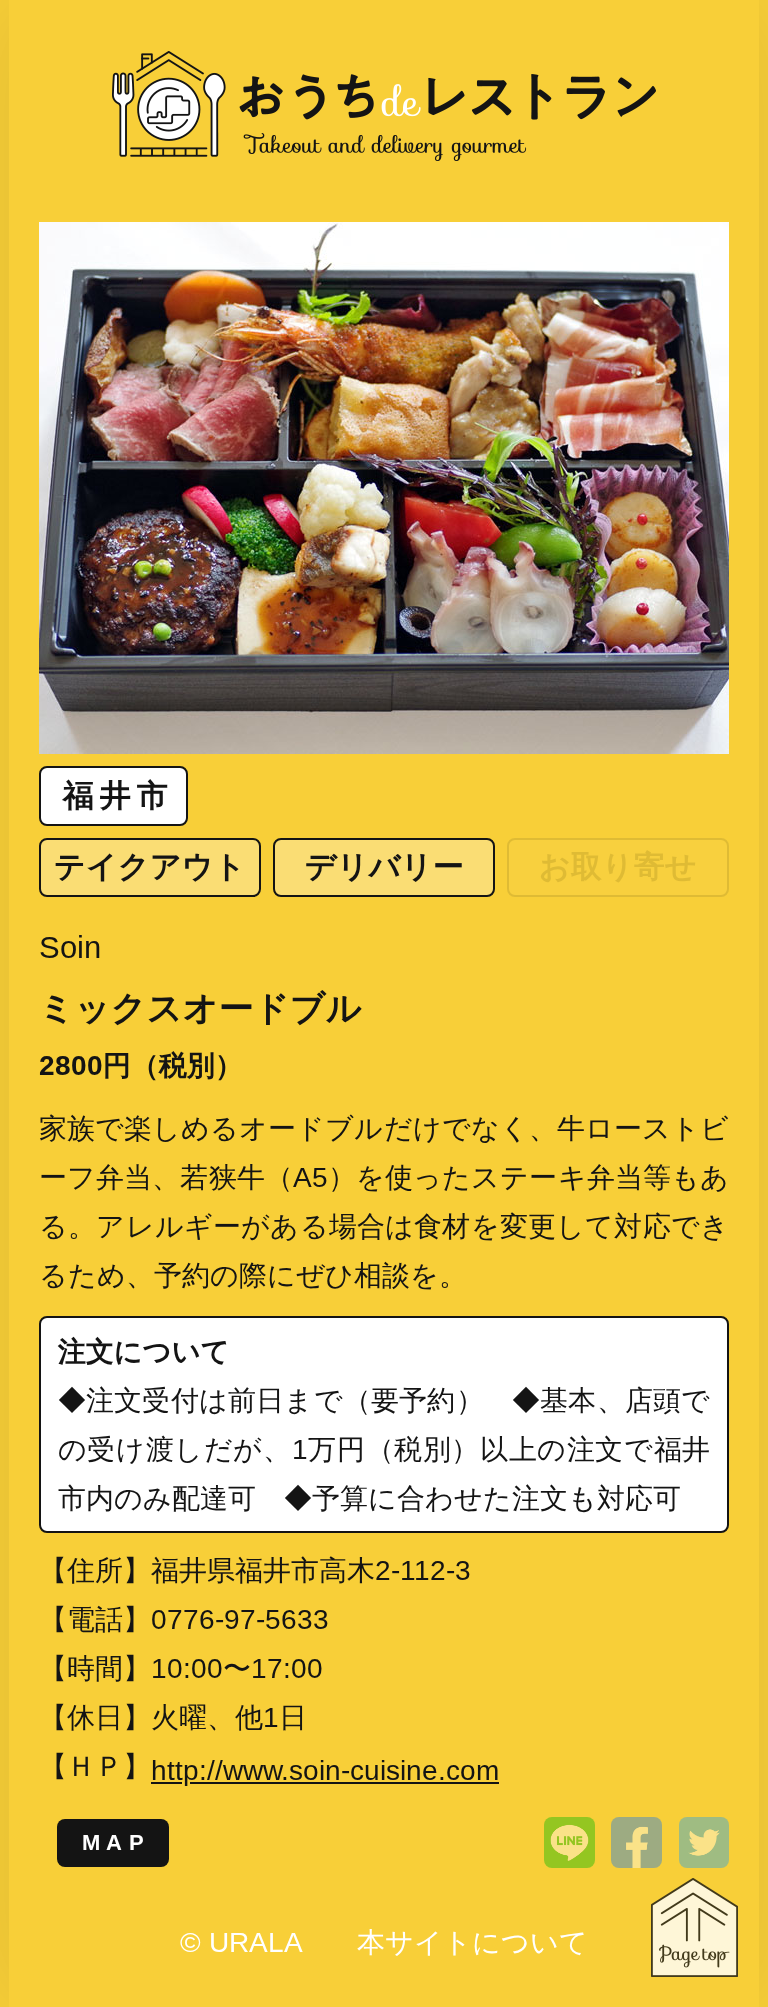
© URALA (240, 1942)
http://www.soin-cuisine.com (325, 1770)
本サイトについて (472, 1942)
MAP (116, 1842)
